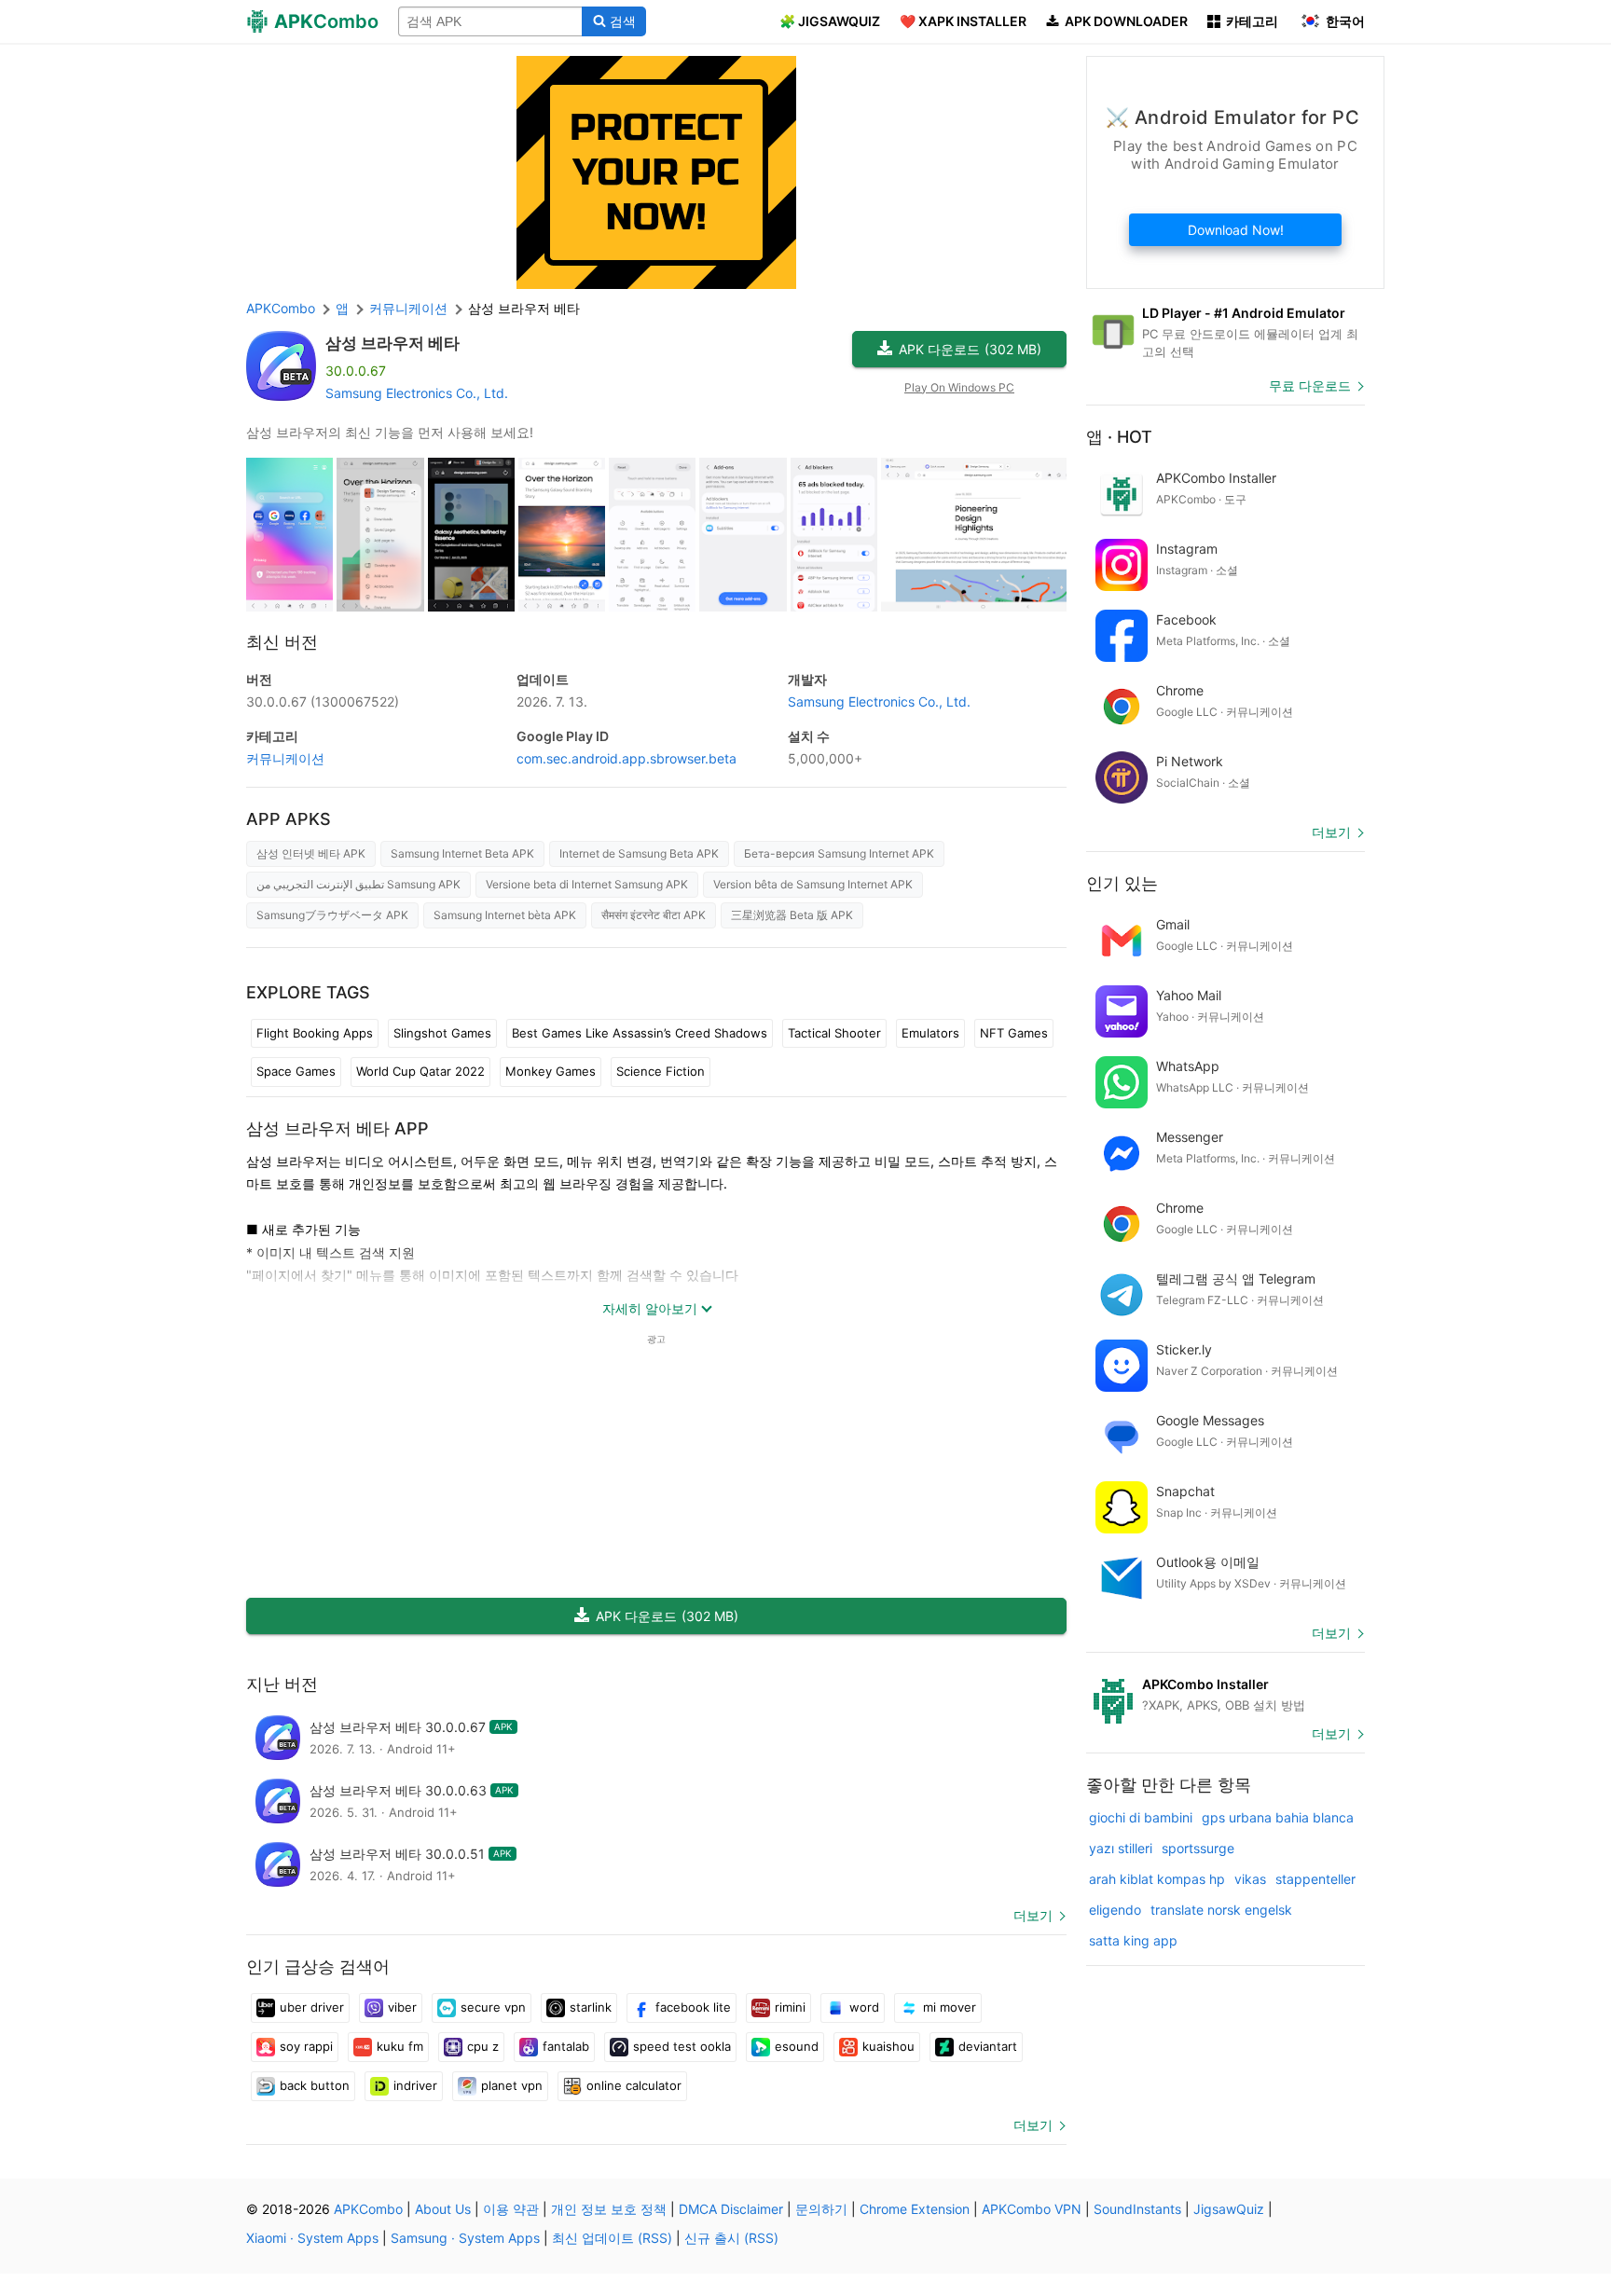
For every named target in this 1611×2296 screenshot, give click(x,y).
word (864, 2007)
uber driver (312, 2007)
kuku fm (400, 2046)
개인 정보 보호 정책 (609, 2209)
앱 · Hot (1119, 437)
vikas (1250, 1879)
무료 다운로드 (1310, 385)
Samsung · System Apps (465, 2238)
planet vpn (512, 2085)
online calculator (634, 2085)
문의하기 (821, 2209)
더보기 (1033, 1915)
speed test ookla (682, 2046)
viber (402, 2007)
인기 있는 (1122, 883)
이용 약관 (511, 2209)
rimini (790, 2007)
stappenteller (1315, 1879)
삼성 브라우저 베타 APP (337, 1128)
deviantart (988, 2046)
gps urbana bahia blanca (1278, 1817)
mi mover (950, 2007)
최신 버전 (282, 642)
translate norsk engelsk (1221, 1910)
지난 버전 (282, 1684)
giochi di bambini (1141, 1817)
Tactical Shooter (834, 1033)
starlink (591, 2007)
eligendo (1115, 1910)
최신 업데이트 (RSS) (612, 2238)
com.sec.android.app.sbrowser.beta (626, 758)
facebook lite (693, 2007)
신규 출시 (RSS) (731, 2238)
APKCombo (281, 308)
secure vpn (493, 2007)
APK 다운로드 (970, 349)
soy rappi (306, 2046)
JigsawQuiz (1229, 2209)
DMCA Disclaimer (731, 2209)
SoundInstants (1137, 2209)
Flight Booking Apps (315, 1033)
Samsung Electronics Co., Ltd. (417, 393)
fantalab (566, 2046)
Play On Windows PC (959, 387)
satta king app (1133, 1940)
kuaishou (888, 2046)
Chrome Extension (915, 2209)
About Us (443, 2209)
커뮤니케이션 (285, 758)
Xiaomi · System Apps (312, 2238)
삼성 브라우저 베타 (392, 343)
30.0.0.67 (323, 701)
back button (315, 2085)
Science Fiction (661, 1071)
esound (797, 2046)
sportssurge (1198, 1848)
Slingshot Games (442, 1033)
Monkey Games (551, 1071)
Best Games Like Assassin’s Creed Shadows (640, 1033)
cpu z (483, 2046)
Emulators (930, 1033)
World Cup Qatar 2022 (420, 1071)
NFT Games (1014, 1033)
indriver (415, 2085)
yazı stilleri (1121, 1848)
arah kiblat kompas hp (1157, 1879)
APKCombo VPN (1032, 2209)
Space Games (296, 1071)
